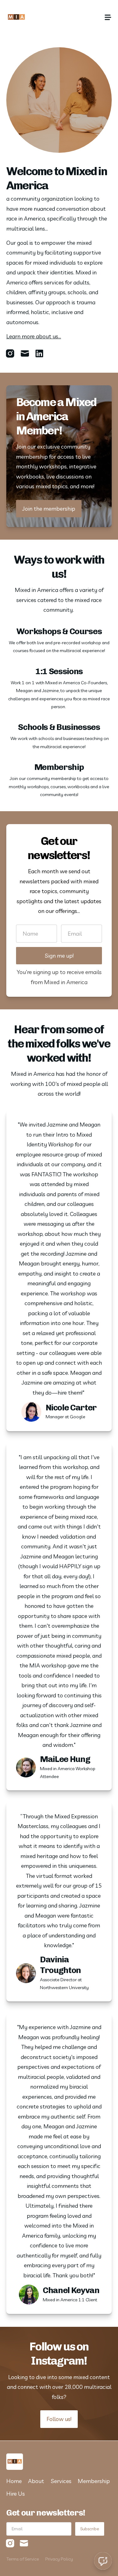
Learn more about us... (34, 336)
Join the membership (49, 509)
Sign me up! (59, 956)
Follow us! (59, 2419)
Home (14, 2481)
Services (61, 2481)
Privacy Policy (59, 2559)
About (36, 2481)
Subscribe (90, 2529)
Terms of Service (23, 2559)
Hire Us (16, 2494)
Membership (94, 2481)
